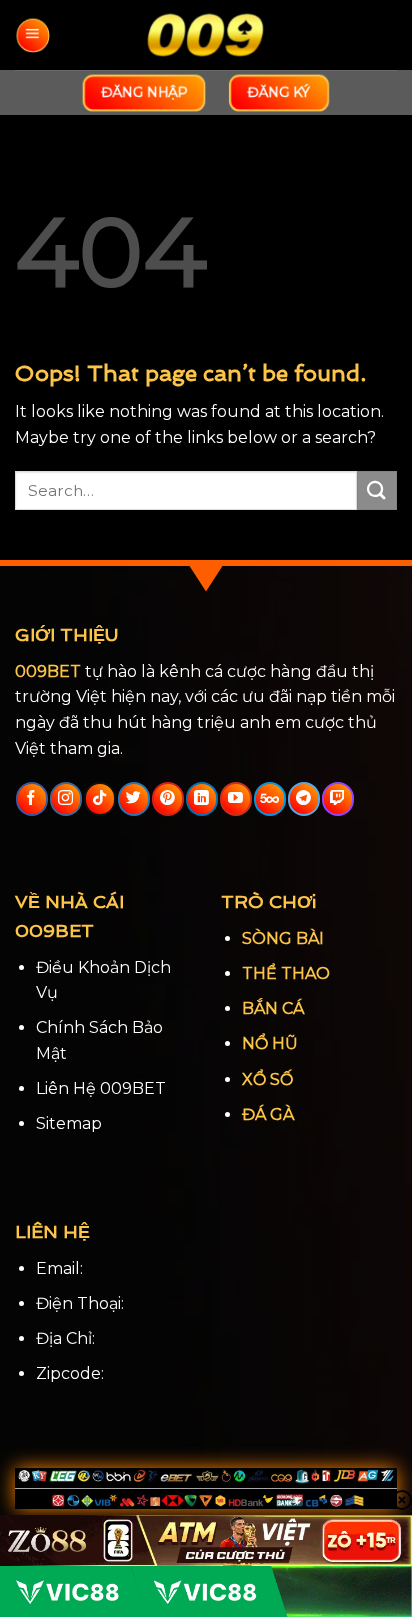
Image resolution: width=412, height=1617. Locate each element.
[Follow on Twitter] (133, 799)
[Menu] (32, 35)
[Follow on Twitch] (337, 799)
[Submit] (377, 490)
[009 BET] (206, 35)
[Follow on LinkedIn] (201, 799)
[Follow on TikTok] (99, 799)
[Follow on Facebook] (31, 799)
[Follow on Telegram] (303, 799)
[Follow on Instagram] (65, 799)
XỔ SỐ (267, 1079)
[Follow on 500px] (269, 799)
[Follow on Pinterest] (167, 799)
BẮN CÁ (273, 1008)
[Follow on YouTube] (235, 799)
